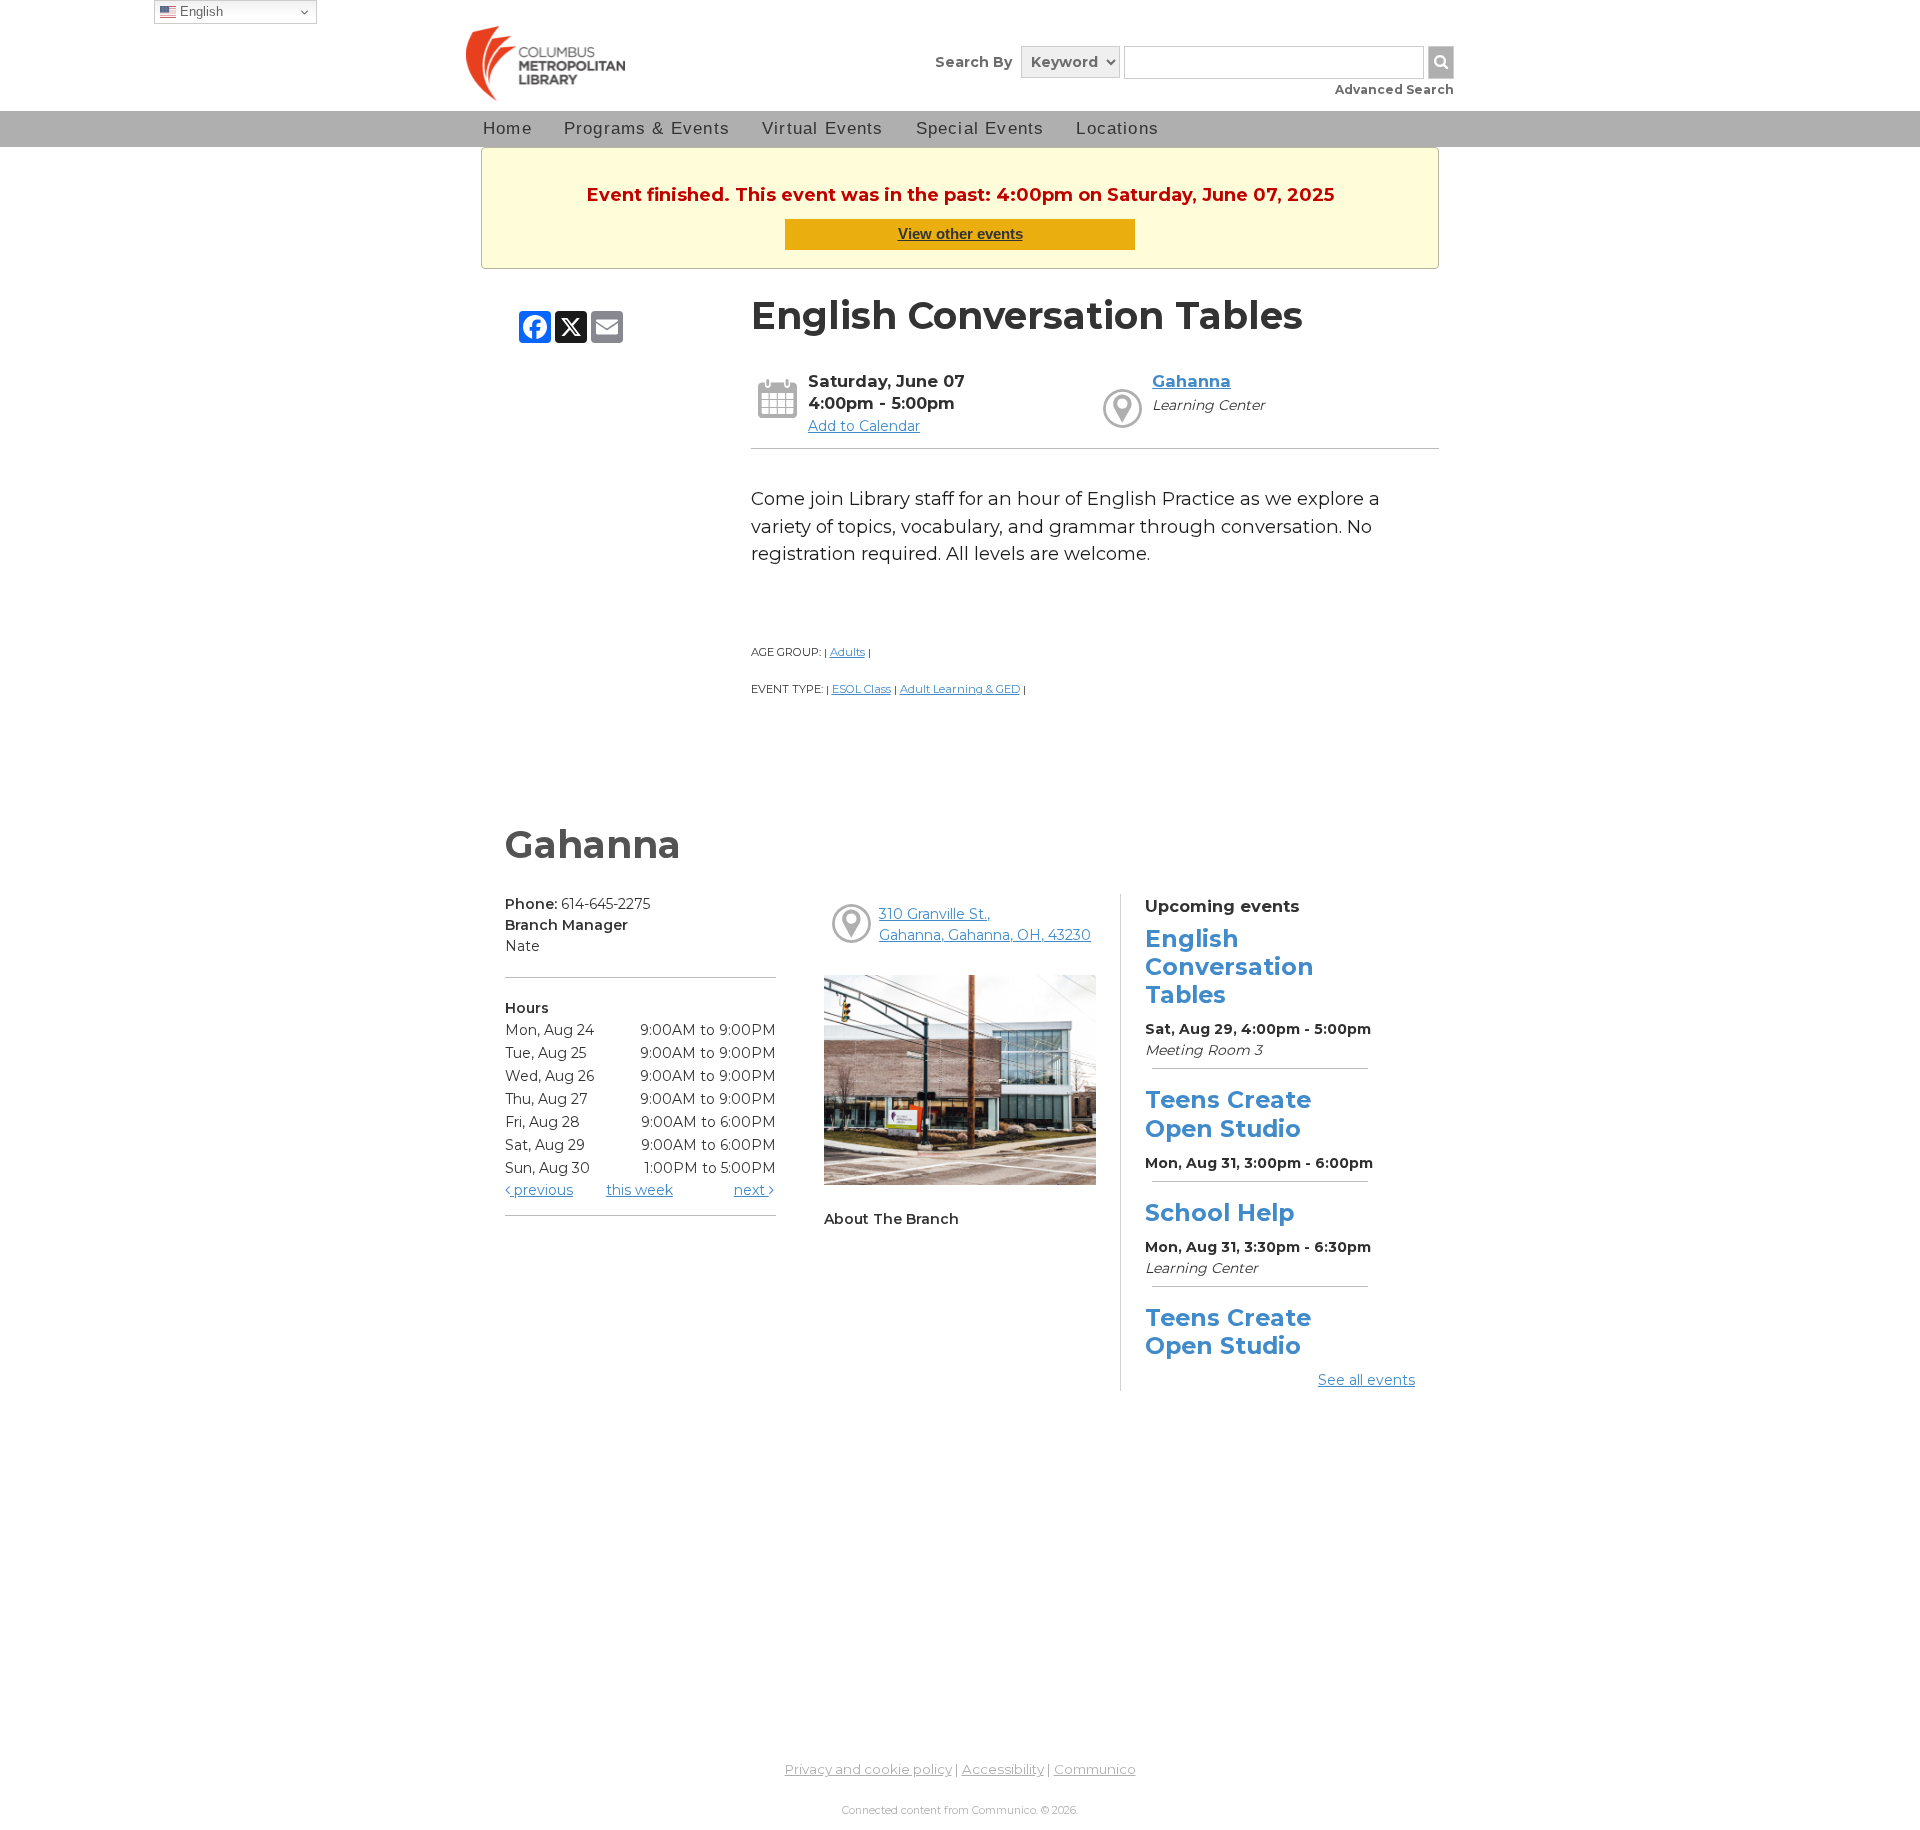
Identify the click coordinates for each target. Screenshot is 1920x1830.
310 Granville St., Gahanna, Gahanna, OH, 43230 (985, 924)
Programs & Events (647, 128)
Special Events (980, 128)
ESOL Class (861, 689)
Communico (1095, 1769)
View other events (960, 233)
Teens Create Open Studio (1228, 1113)
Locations (1117, 128)
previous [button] (541, 1190)
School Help (1219, 1212)
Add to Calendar (864, 426)
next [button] (751, 1190)
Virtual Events (823, 128)
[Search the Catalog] (1441, 62)
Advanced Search (1394, 89)
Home (507, 128)
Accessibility (1003, 1769)
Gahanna (1191, 381)
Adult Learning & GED (960, 689)
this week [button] (639, 1190)
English (199, 11)
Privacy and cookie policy (868, 1769)
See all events (1366, 1380)
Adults (847, 652)
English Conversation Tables (1229, 966)
